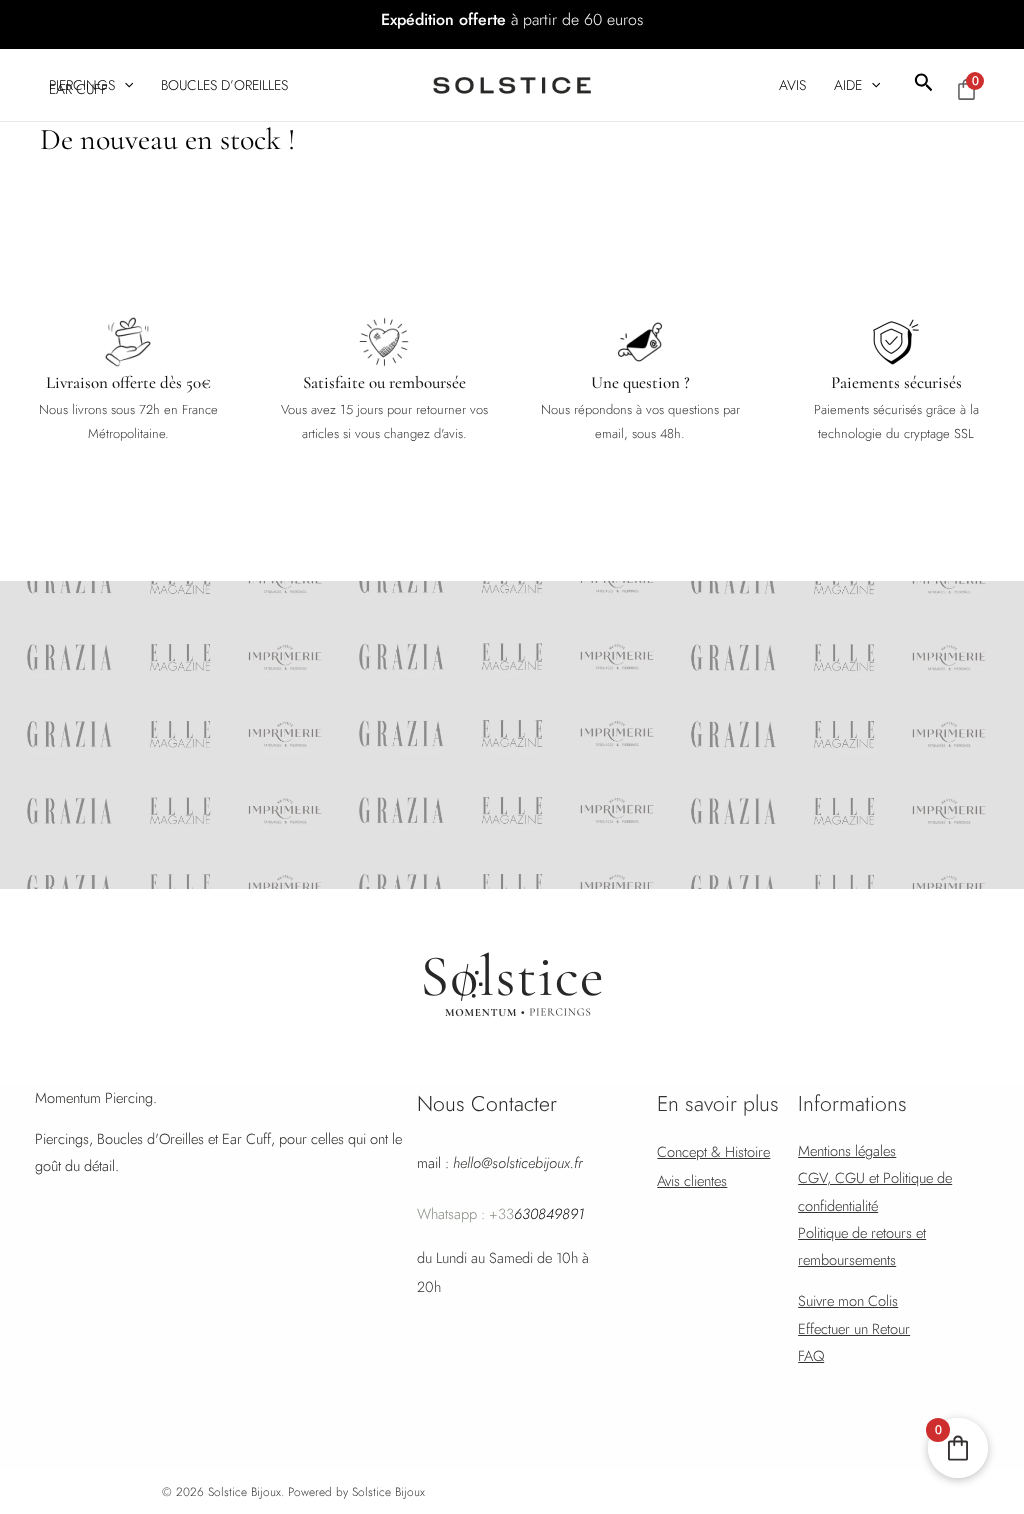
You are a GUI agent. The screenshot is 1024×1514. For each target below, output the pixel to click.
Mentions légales (847, 1150)
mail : (500, 1162)
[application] (124, 85)
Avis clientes (692, 1180)
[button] (924, 85)
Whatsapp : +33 (500, 1213)
